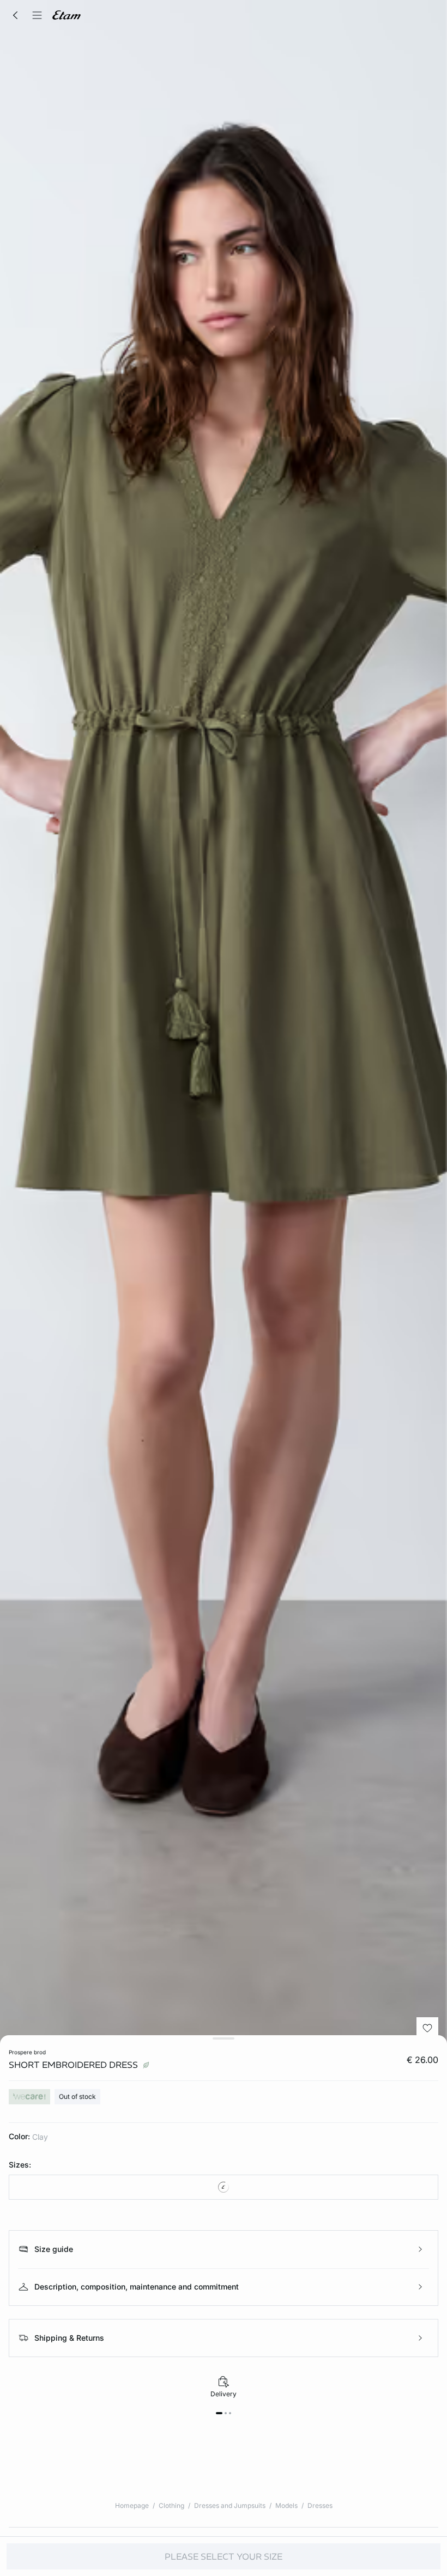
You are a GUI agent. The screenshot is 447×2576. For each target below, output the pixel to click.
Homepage (132, 2505)
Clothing (171, 2505)
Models (286, 2505)
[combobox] (224, 2187)
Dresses (320, 2505)
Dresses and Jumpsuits (230, 2505)
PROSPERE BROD (27, 2052)
